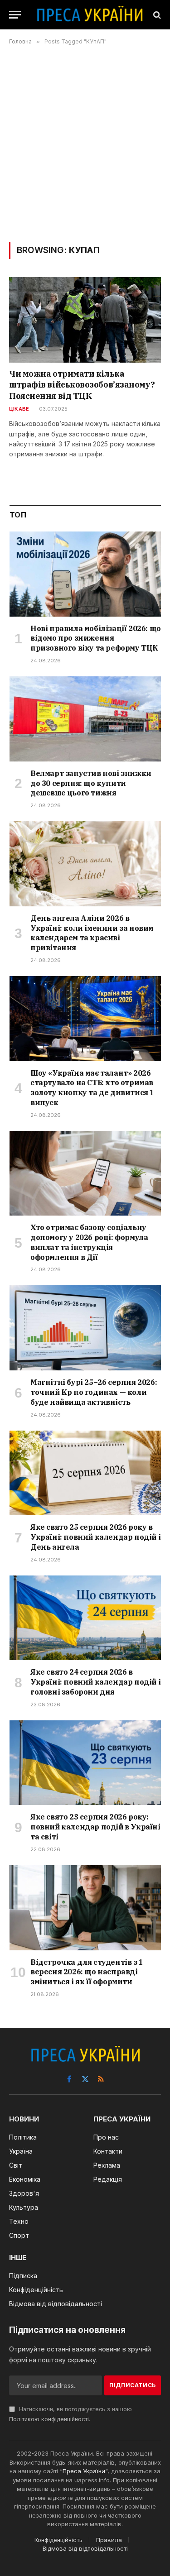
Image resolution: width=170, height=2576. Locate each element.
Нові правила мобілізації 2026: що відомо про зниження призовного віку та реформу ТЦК (96, 638)
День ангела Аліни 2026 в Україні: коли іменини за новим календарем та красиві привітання (92, 933)
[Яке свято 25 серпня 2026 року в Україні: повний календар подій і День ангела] (85, 1473)
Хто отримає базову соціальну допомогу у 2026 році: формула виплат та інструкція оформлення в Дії (89, 1242)
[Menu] (15, 15)
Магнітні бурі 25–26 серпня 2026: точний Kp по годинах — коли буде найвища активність (94, 1392)
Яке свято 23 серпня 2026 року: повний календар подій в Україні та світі (95, 1827)
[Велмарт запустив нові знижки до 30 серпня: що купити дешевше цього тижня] (85, 719)
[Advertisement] (85, 143)
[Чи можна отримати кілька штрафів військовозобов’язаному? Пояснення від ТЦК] (85, 320)
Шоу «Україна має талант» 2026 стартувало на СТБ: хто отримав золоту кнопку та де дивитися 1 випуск (92, 1088)
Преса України (84, 2471)
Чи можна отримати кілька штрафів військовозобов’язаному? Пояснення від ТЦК (82, 385)
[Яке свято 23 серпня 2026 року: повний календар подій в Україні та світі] (85, 1763)
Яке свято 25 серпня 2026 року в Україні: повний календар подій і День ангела (95, 1537)
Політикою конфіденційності (49, 2419)
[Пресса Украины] (90, 15)
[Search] (156, 15)
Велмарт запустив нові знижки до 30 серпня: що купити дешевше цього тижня (91, 783)
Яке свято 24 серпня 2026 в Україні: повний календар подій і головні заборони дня (95, 1682)
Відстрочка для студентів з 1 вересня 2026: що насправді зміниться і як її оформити (87, 1972)
